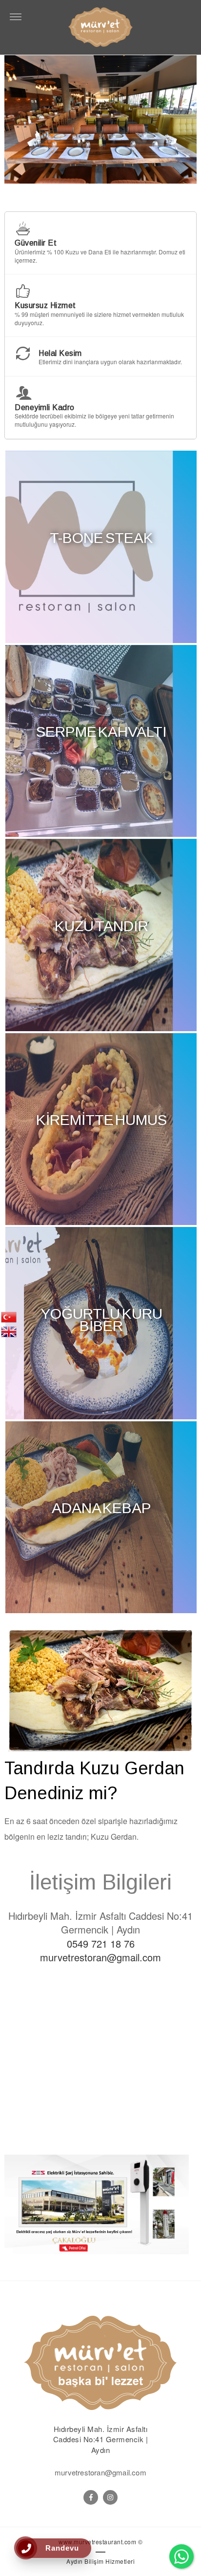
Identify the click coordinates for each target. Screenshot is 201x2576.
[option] (102, 119)
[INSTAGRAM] (110, 2497)
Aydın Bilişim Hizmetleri (100, 2561)
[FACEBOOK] (91, 2497)
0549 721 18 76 (101, 1943)
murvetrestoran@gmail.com (100, 1957)
